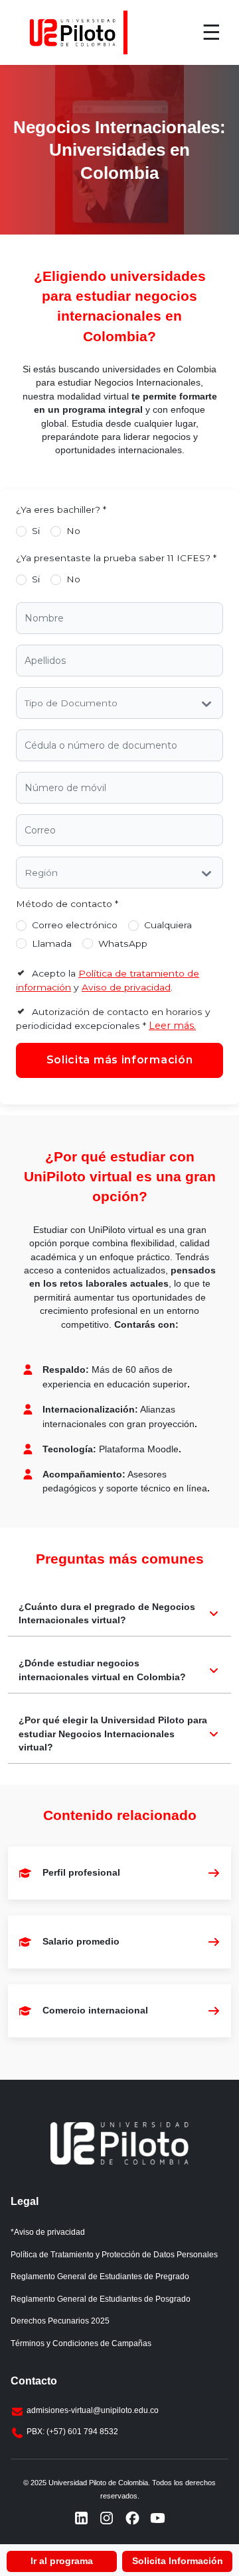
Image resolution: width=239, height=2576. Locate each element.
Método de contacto (67, 904)
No (73, 531)
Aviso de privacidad (126, 987)
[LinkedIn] (81, 2518)
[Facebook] (132, 2518)
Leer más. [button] (172, 1026)
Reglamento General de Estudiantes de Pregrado (100, 2277)
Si (36, 531)
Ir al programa (62, 2561)
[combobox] (26, 704)
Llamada (52, 943)
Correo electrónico (75, 925)
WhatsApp (123, 943)
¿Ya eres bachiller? (61, 510)
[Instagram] (107, 2518)
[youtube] (158, 2518)
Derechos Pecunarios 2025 (60, 2321)
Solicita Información (178, 2561)
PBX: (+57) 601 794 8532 (72, 2432)
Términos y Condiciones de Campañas (81, 2343)
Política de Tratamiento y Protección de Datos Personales (114, 2255)
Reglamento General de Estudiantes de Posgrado (101, 2299)
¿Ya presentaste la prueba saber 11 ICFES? (116, 558)
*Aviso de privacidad (48, 2232)
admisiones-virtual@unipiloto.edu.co (93, 2410)
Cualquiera (168, 925)
